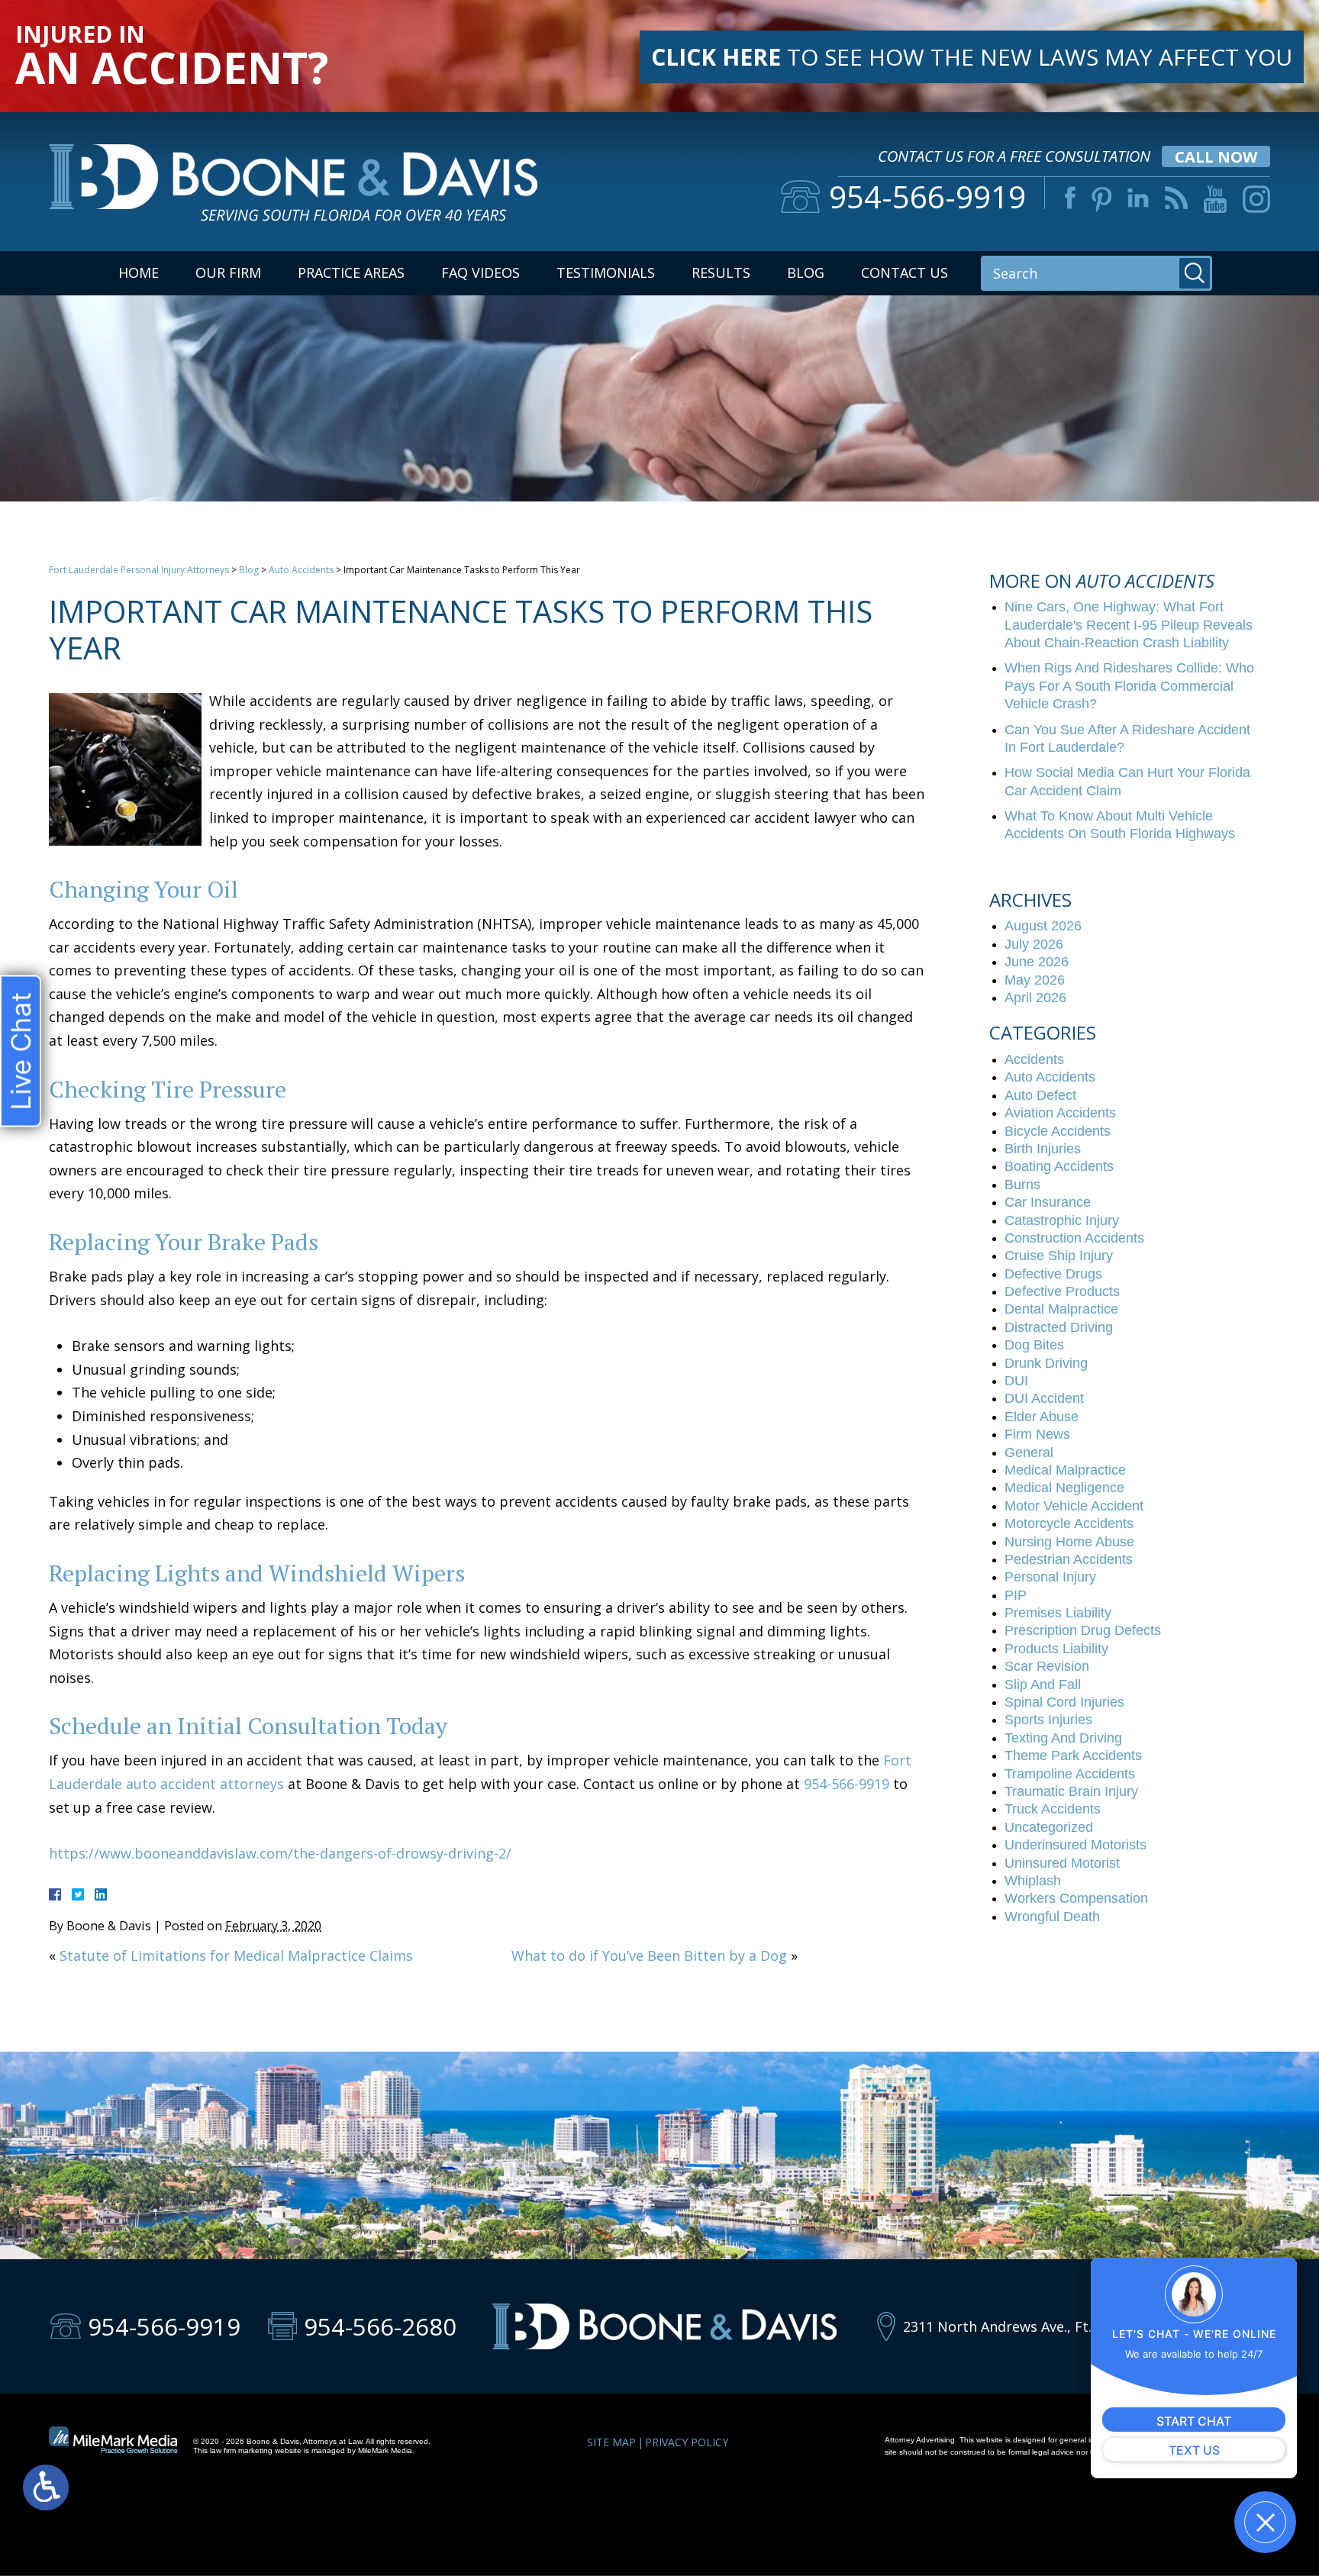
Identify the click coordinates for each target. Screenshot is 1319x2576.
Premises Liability (1058, 1613)
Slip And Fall (1043, 1685)
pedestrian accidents (1069, 1559)
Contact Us (905, 272)
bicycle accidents (1058, 1131)
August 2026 (1043, 926)
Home (139, 272)
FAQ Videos (481, 272)
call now (1216, 157)
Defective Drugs (1053, 1274)
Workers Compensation (1076, 1898)
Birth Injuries (1043, 1149)
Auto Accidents (301, 570)
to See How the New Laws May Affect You (972, 57)
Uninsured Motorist (1062, 1863)
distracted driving (1059, 1327)
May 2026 (1035, 980)
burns (1022, 1185)
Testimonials (606, 272)
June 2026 (1037, 962)
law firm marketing (241, 2450)
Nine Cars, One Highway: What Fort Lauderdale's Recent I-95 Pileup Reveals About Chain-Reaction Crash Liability (1129, 625)
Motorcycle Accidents (1069, 1523)
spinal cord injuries (1064, 1702)
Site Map (611, 2442)
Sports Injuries (1048, 1720)
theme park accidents (1073, 1755)
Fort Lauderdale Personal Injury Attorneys (139, 570)
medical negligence (1064, 1488)
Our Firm (228, 272)
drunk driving (1046, 1363)
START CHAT (1194, 2421)
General (1029, 1452)
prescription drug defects (1083, 1630)
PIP (1016, 1595)
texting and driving (1063, 1738)
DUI (1016, 1381)
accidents (1034, 1059)
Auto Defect (1040, 1095)
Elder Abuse (1042, 1417)
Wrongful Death (1052, 1917)
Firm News (1037, 1434)
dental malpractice (1061, 1309)
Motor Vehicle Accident (1074, 1506)
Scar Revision (1047, 1666)
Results (721, 272)
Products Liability (1056, 1649)
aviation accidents (1060, 1113)
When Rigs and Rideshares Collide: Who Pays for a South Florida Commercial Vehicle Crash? (1129, 686)
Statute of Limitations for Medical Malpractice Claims (236, 1955)
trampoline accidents (1070, 1774)
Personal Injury (1050, 1577)
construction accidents (1074, 1238)
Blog (806, 272)
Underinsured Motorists (1076, 1845)
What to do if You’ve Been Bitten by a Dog (649, 1955)
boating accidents (1059, 1166)
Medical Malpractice (1065, 1470)
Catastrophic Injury (1062, 1220)
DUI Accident (1044, 1398)
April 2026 (1035, 998)
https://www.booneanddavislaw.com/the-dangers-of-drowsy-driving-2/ (280, 1853)
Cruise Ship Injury (1059, 1256)
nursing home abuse (1069, 1542)
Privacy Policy (687, 2442)
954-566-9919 (847, 1784)
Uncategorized (1049, 1827)
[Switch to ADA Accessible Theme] (46, 2487)
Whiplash (1033, 1881)
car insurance (1048, 1202)
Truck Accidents (1053, 1809)
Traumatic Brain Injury (1071, 1791)
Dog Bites (1034, 1345)
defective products (1062, 1291)
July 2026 (1034, 944)
